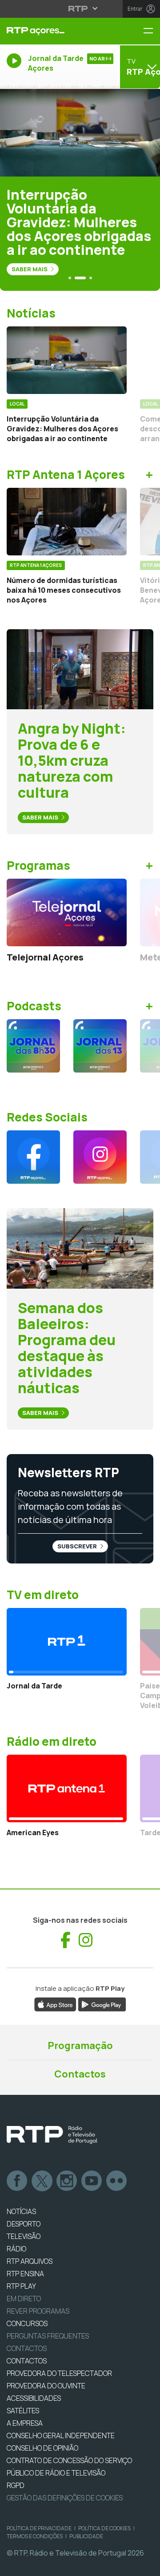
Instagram (67, 2181)
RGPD (16, 2485)
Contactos (80, 2074)
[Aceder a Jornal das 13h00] (100, 1046)
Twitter (42, 2181)
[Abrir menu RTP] (80, 8)
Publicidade (86, 2536)
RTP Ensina (25, 2274)
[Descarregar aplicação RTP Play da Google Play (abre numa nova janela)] (102, 2004)
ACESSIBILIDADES (34, 2398)
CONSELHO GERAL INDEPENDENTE (61, 2435)
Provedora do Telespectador (59, 2373)
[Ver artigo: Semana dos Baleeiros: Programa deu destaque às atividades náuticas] (80, 1248)
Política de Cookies (104, 2528)
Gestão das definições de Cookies (65, 2498)
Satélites (23, 2411)
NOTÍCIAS (21, 2211)
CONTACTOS (27, 2361)
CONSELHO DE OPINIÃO (42, 2448)
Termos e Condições (35, 2536)
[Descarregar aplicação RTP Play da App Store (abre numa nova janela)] (55, 2004)
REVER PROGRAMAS (38, 2311)
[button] (70, 278)
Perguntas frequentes (48, 2336)
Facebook (17, 2181)
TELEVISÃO (24, 2236)
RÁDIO (16, 2249)
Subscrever (78, 1546)
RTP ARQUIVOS (30, 2261)
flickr (117, 2181)
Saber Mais (30, 269)
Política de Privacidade (39, 2528)
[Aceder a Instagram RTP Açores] (100, 1157)
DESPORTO (24, 2224)
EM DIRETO (24, 2299)
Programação (80, 2046)
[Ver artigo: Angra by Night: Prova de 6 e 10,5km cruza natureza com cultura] (80, 668)
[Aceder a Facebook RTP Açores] (33, 1157)
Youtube (92, 2181)
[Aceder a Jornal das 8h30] (33, 1046)
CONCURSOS (27, 2323)
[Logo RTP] (52, 2135)
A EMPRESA (25, 2423)
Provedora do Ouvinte (46, 2386)
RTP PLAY (21, 2286)
